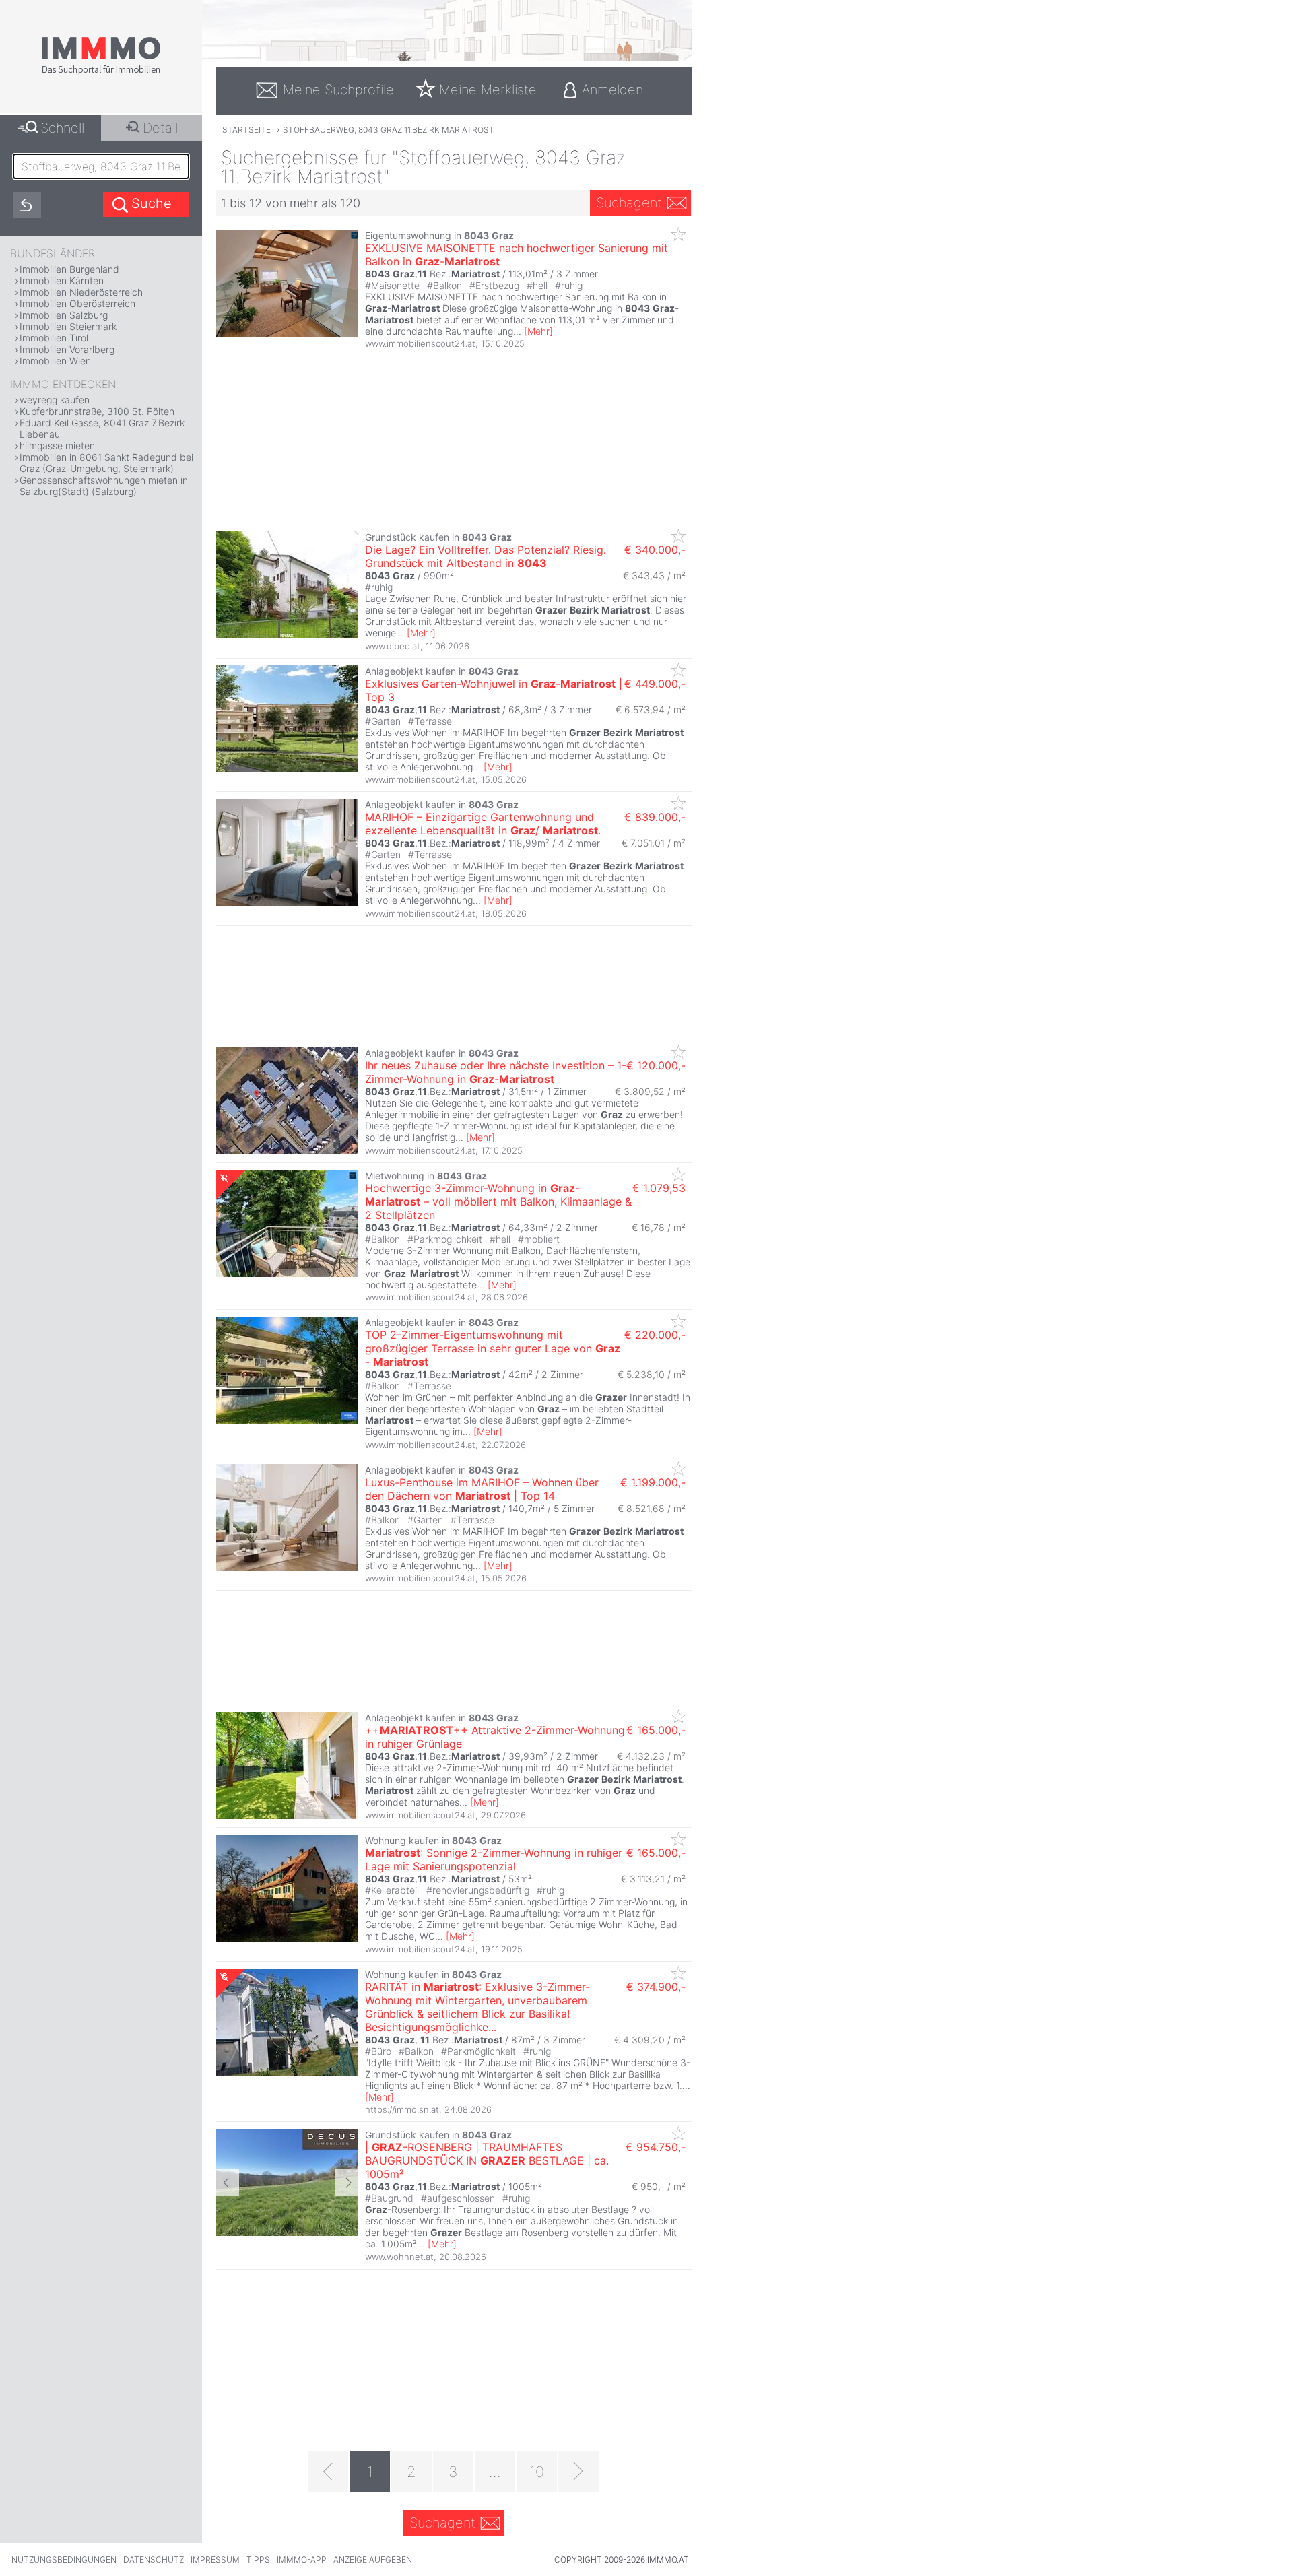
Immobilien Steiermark (68, 326)
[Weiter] (578, 2472)
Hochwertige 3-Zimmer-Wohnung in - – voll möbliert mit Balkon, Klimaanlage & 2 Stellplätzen (498, 1201)
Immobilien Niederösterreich (81, 292)
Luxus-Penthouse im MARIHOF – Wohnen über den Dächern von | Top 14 (482, 1489)
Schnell (62, 128)
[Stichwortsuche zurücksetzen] (27, 205)
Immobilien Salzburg (64, 315)
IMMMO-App (302, 2560)
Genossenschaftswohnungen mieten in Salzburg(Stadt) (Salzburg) (104, 486)
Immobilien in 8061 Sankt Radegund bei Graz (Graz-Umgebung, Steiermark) (106, 463)
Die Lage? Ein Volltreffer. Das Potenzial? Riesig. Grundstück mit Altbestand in (486, 556)
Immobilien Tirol (54, 338)
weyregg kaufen (55, 400)
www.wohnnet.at (399, 2257)
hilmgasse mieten (57, 445)
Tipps (258, 2560)
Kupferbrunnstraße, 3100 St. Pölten (97, 411)
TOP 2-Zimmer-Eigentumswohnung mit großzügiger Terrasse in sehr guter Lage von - (493, 1348)
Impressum (215, 2560)
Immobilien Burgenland (69, 269)
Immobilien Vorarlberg (67, 349)
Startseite (246, 130)
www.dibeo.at (393, 646)
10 (537, 2472)
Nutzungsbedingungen (64, 2560)
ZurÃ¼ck (227, 2183)
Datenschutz (154, 2560)
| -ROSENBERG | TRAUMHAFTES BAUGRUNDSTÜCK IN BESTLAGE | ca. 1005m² (487, 2160)
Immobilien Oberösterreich (77, 303)
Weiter (346, 2183)
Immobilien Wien (55, 361)
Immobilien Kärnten (62, 280)
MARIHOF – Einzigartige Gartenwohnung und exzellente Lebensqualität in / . (483, 824)
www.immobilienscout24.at (420, 343)
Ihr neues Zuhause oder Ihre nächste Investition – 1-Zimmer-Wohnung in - (496, 1072)
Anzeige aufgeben (373, 2560)
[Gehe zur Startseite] (101, 72)
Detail (160, 128)
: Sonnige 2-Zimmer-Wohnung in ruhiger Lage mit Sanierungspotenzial (494, 1859)
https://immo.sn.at (402, 2109)
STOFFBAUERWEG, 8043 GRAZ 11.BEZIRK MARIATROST (389, 130)
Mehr (538, 331)
